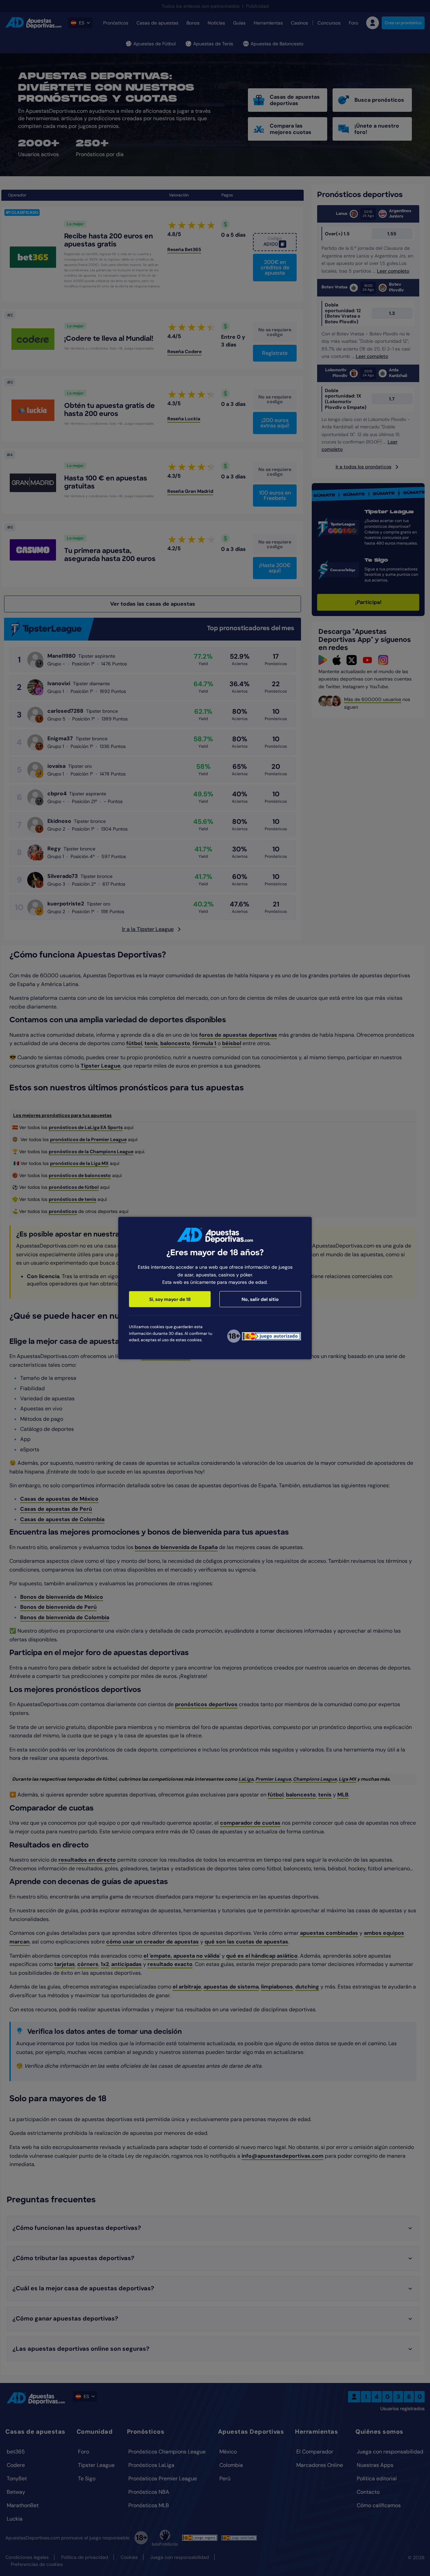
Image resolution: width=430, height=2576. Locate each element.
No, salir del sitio (260, 1299)
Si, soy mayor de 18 (170, 1299)
